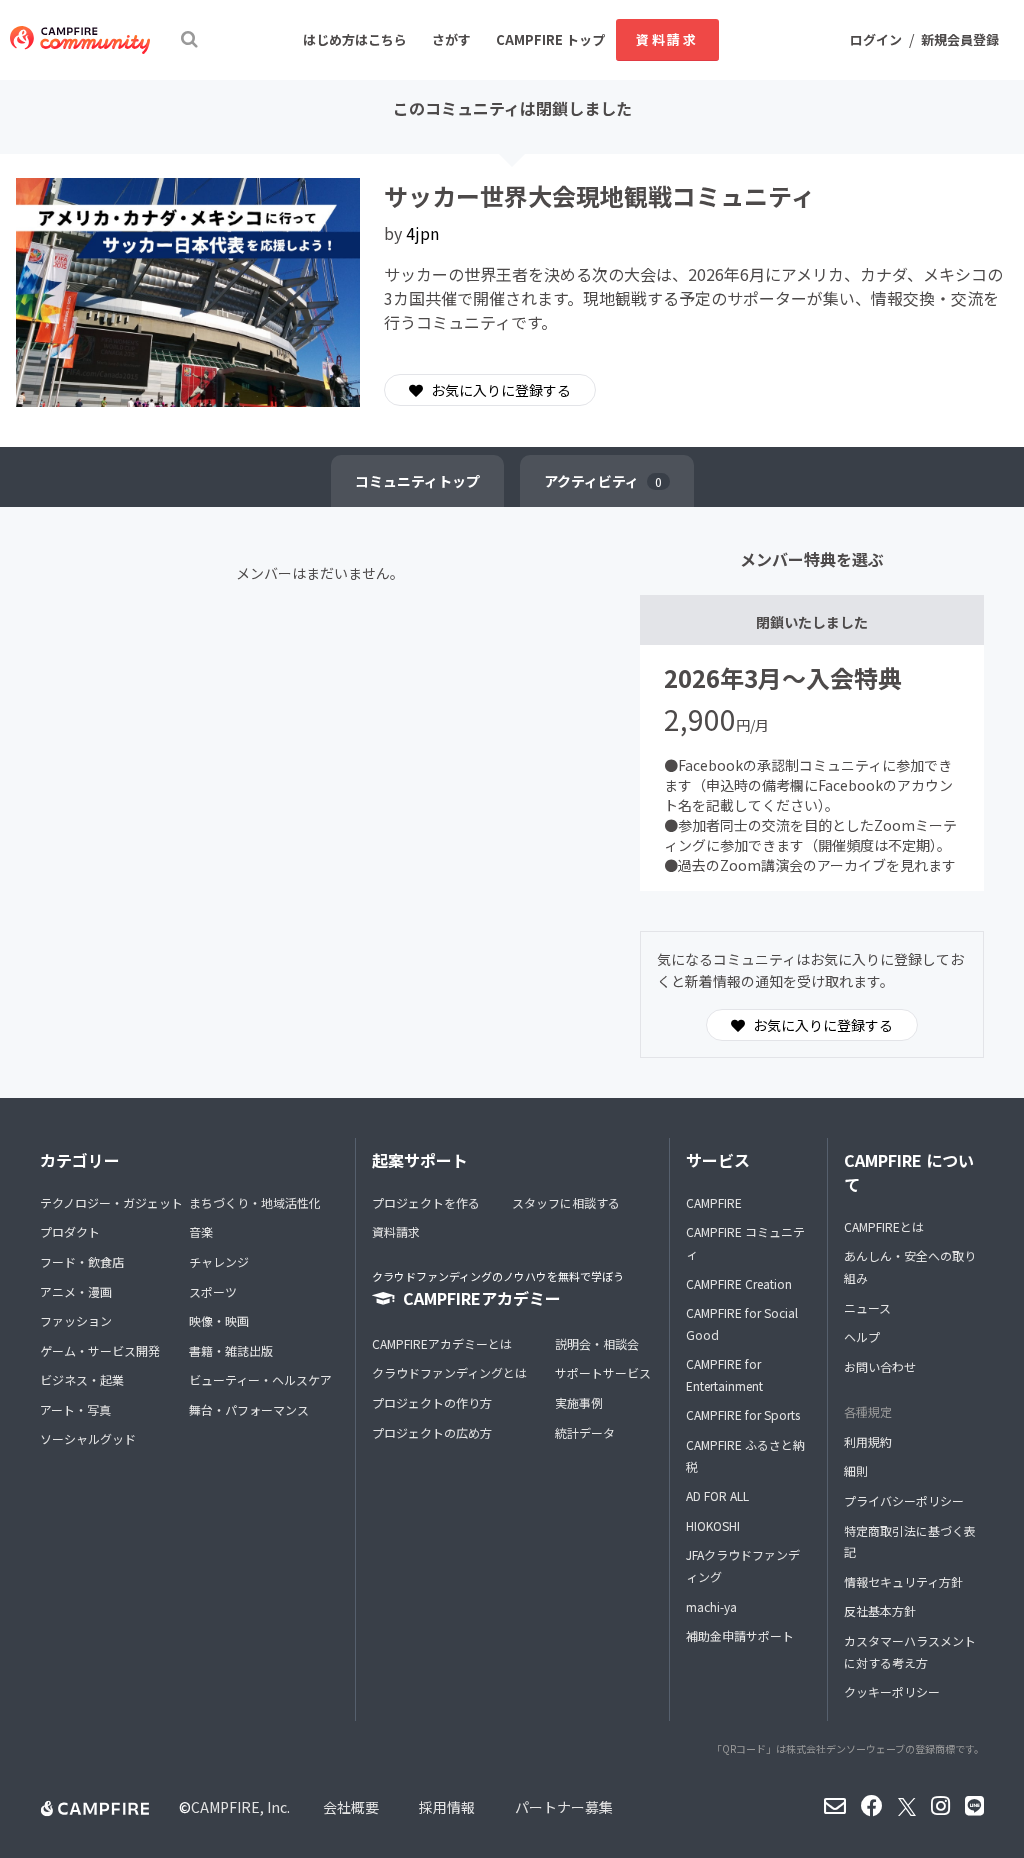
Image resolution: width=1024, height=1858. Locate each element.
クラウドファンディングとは (449, 1372)
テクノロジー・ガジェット (111, 1202)
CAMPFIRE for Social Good (742, 1323)
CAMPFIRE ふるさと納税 (745, 1455)
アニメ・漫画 (76, 1291)
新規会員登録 (960, 39)
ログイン (876, 39)
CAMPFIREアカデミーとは (442, 1343)
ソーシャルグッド (88, 1438)
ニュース (867, 1307)
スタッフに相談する (566, 1202)
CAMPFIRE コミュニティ (745, 1242)
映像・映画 (219, 1320)
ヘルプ (862, 1336)
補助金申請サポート (740, 1635)
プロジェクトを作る (426, 1202)
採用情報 (447, 1807)
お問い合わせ (880, 1366)
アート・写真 (75, 1409)
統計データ (585, 1432)
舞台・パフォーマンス (249, 1409)
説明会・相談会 (597, 1343)
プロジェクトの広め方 (432, 1432)
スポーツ (213, 1291)
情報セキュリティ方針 (903, 1581)
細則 (856, 1470)
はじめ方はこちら (355, 39)
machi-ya (711, 1606)
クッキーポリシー (892, 1691)
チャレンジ (219, 1261)
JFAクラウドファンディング (743, 1565)
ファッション (76, 1320)
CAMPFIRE (714, 1202)
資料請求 (667, 39)
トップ (417, 481)
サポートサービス (603, 1372)
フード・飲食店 (82, 1261)
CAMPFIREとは (884, 1226)
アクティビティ (603, 481)
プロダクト (70, 1231)
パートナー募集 (564, 1807)
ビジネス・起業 (82, 1379)
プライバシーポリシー (904, 1500)
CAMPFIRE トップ (550, 39)
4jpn (422, 233)
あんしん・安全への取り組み (910, 1266)
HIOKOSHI (713, 1525)
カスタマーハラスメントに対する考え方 (910, 1651)
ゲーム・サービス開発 (100, 1350)
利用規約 (868, 1441)
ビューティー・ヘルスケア (260, 1379)
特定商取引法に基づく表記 (910, 1541)
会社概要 (351, 1807)
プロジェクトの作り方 (432, 1402)
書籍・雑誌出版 (231, 1350)
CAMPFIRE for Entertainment (724, 1374)
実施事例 (579, 1402)
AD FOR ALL (717, 1495)
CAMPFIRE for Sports (743, 1414)
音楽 (201, 1231)
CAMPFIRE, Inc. (240, 1807)
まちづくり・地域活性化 (255, 1202)
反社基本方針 (880, 1610)
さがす (451, 39)
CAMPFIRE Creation (739, 1283)
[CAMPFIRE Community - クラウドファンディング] (80, 40)
